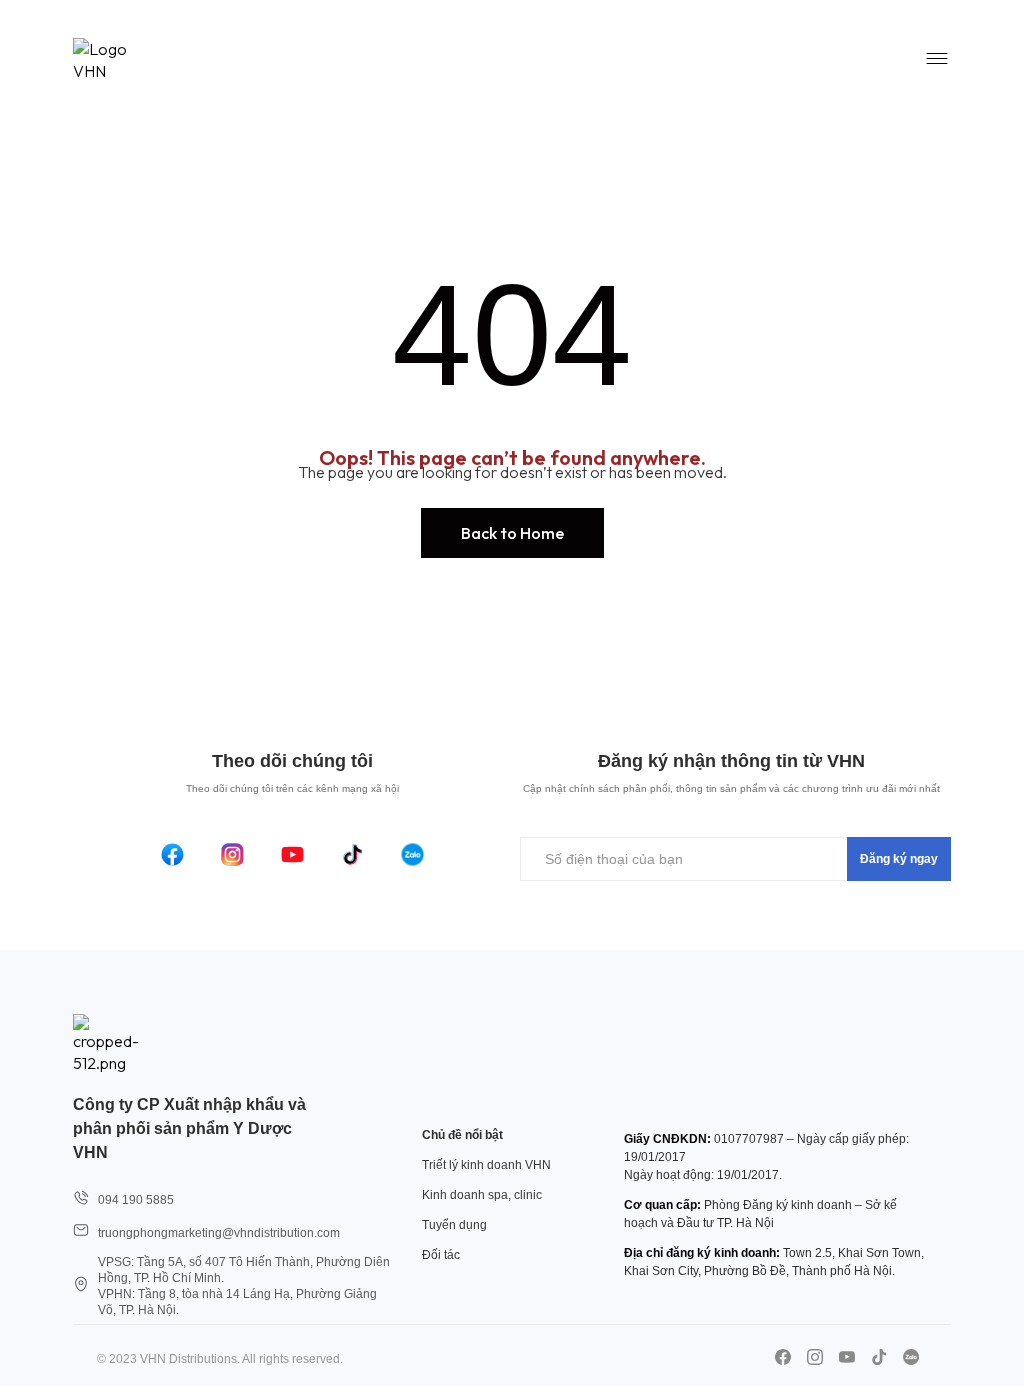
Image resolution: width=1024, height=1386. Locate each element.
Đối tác (441, 1255)
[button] (512, 533)
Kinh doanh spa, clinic (482, 1195)
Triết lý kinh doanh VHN (486, 1165)
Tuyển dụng (454, 1225)
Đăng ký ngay (899, 859)
